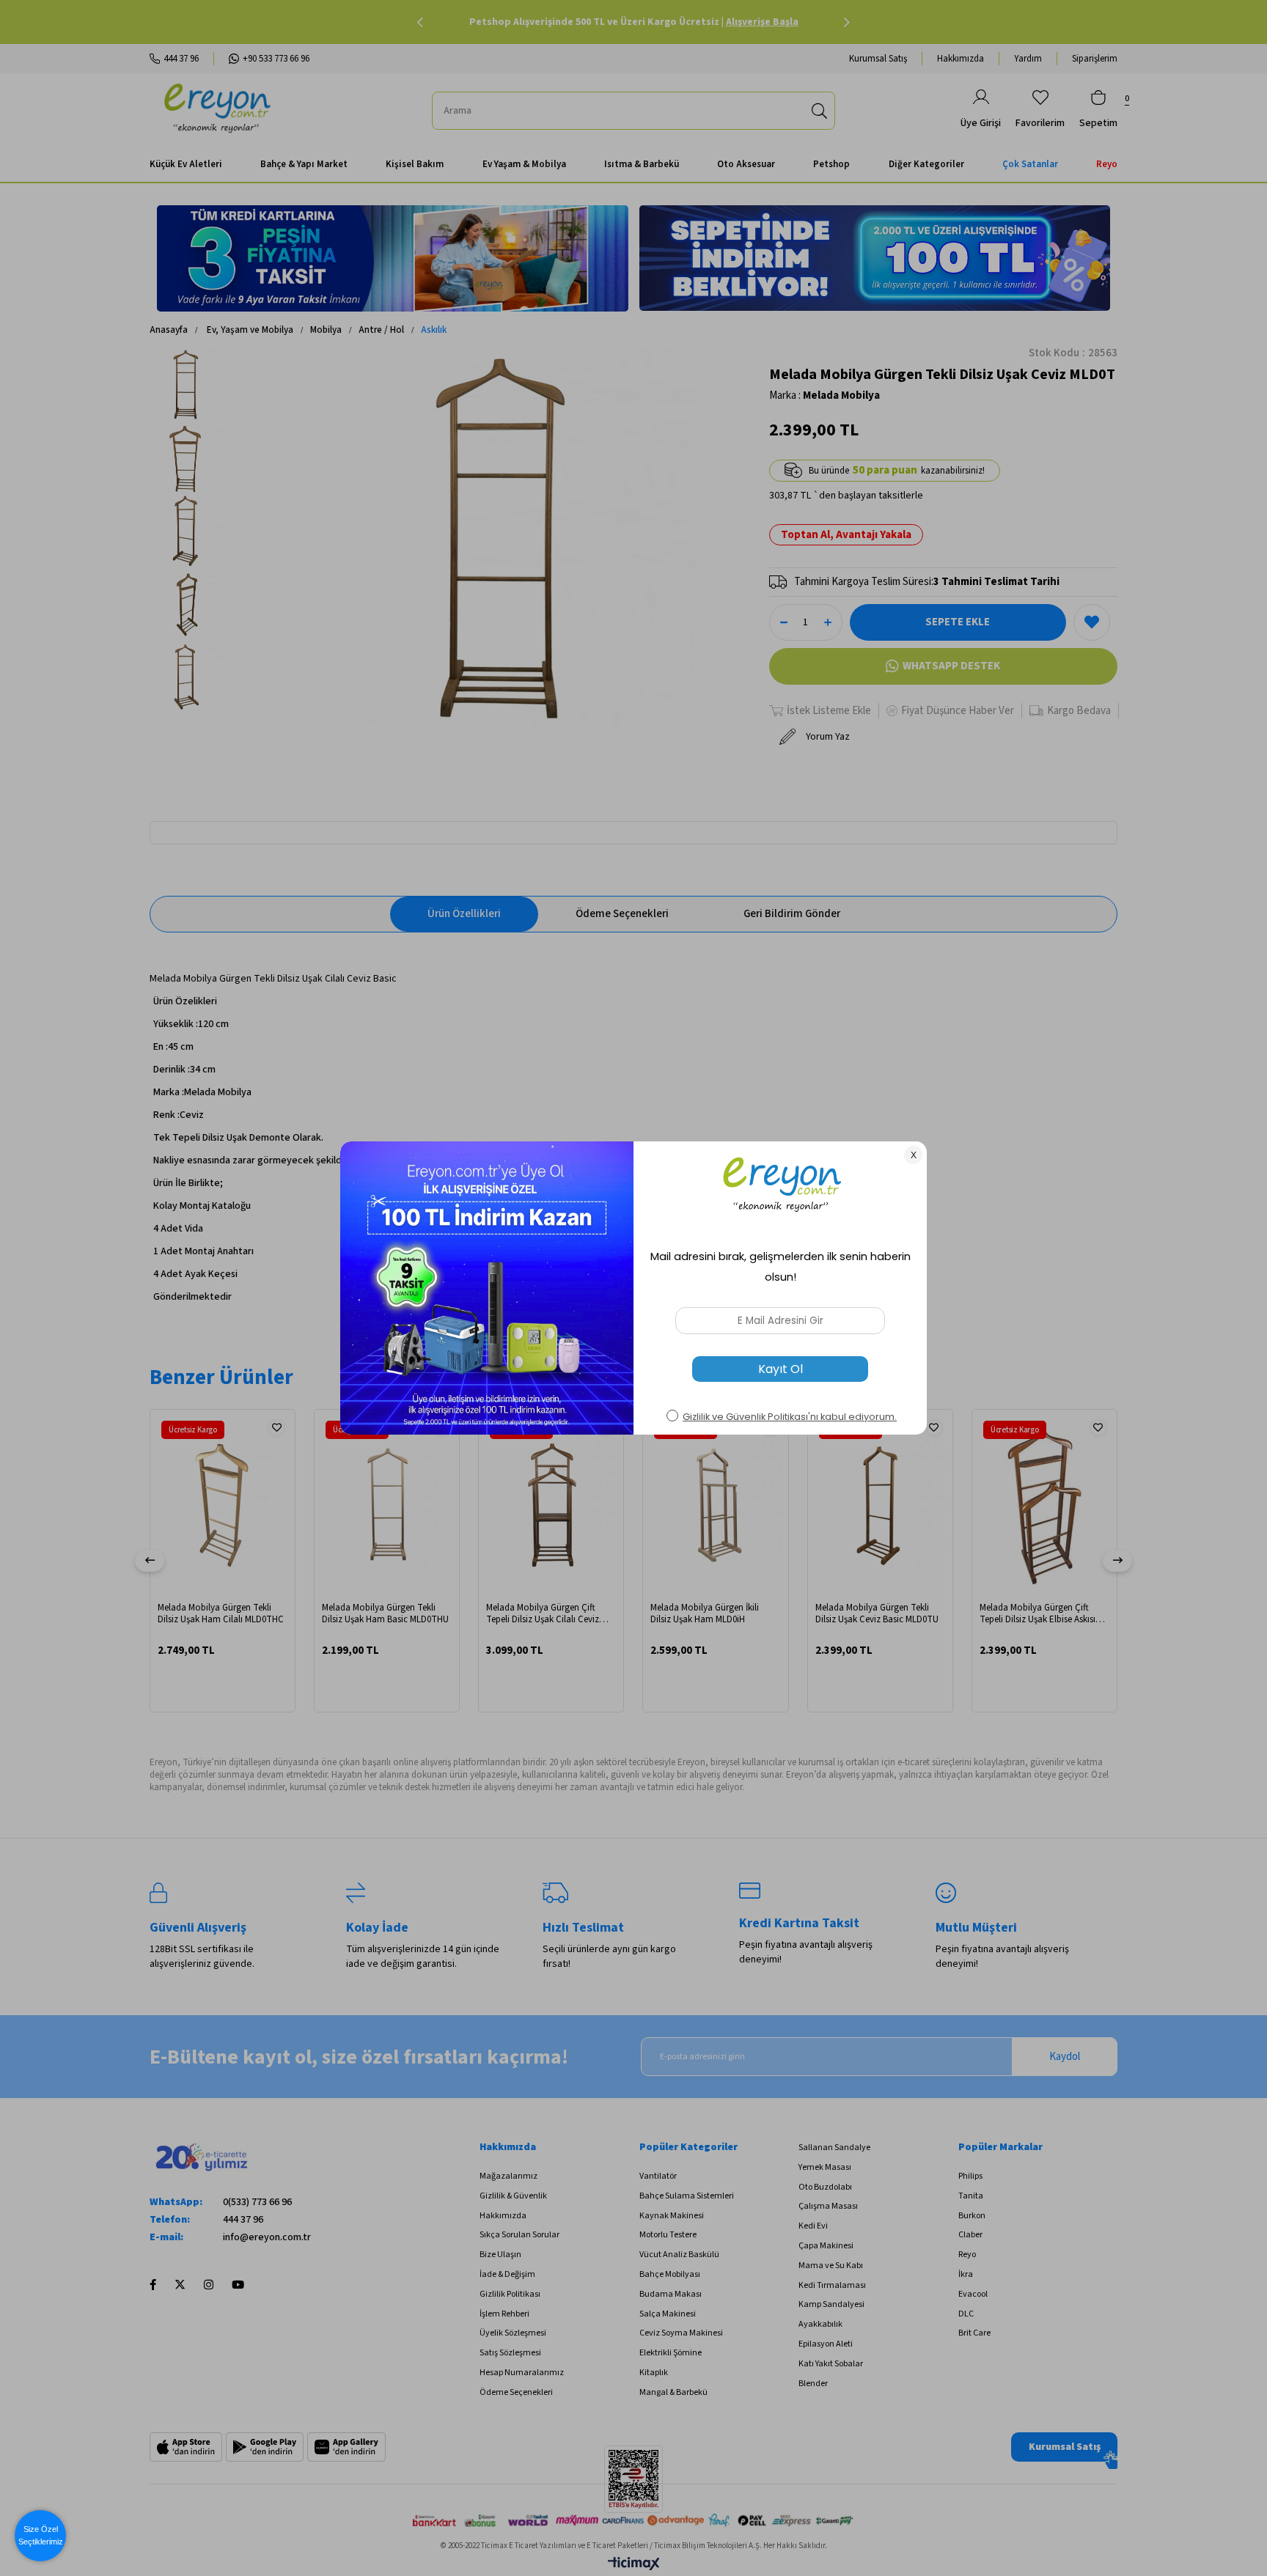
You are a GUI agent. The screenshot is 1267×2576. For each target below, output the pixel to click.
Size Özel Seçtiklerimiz (41, 2535)
